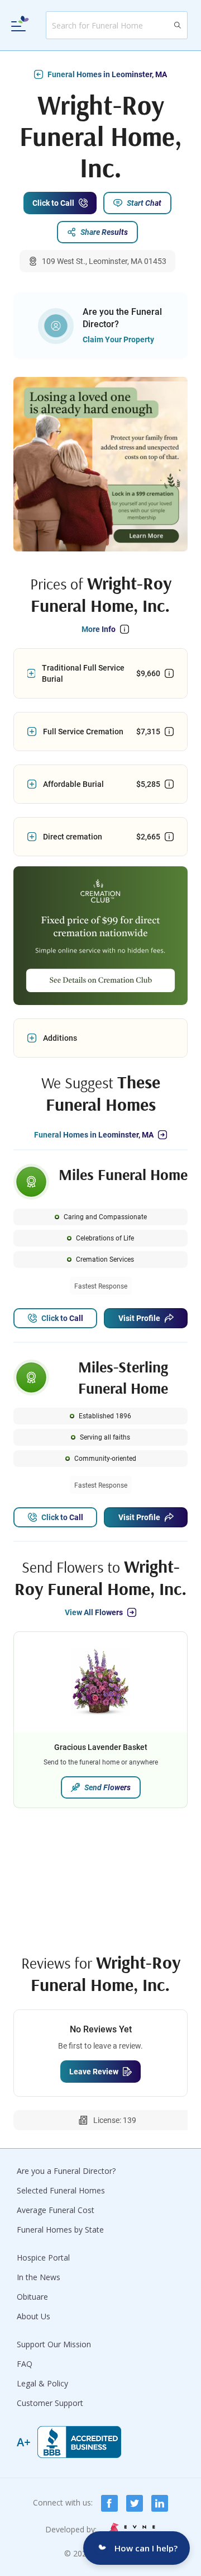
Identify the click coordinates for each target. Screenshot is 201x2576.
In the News (39, 2277)
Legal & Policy (42, 2383)
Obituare (32, 2297)
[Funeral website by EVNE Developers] (131, 2530)
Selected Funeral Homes (61, 2190)
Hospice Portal (43, 2257)
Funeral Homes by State (60, 2230)
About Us (33, 2316)
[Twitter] (135, 2503)
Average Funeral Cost (56, 2210)
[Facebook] (109, 2503)
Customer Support (50, 2403)
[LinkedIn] (160, 2503)
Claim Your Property (118, 339)
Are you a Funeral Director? (66, 2171)
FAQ (25, 2364)
